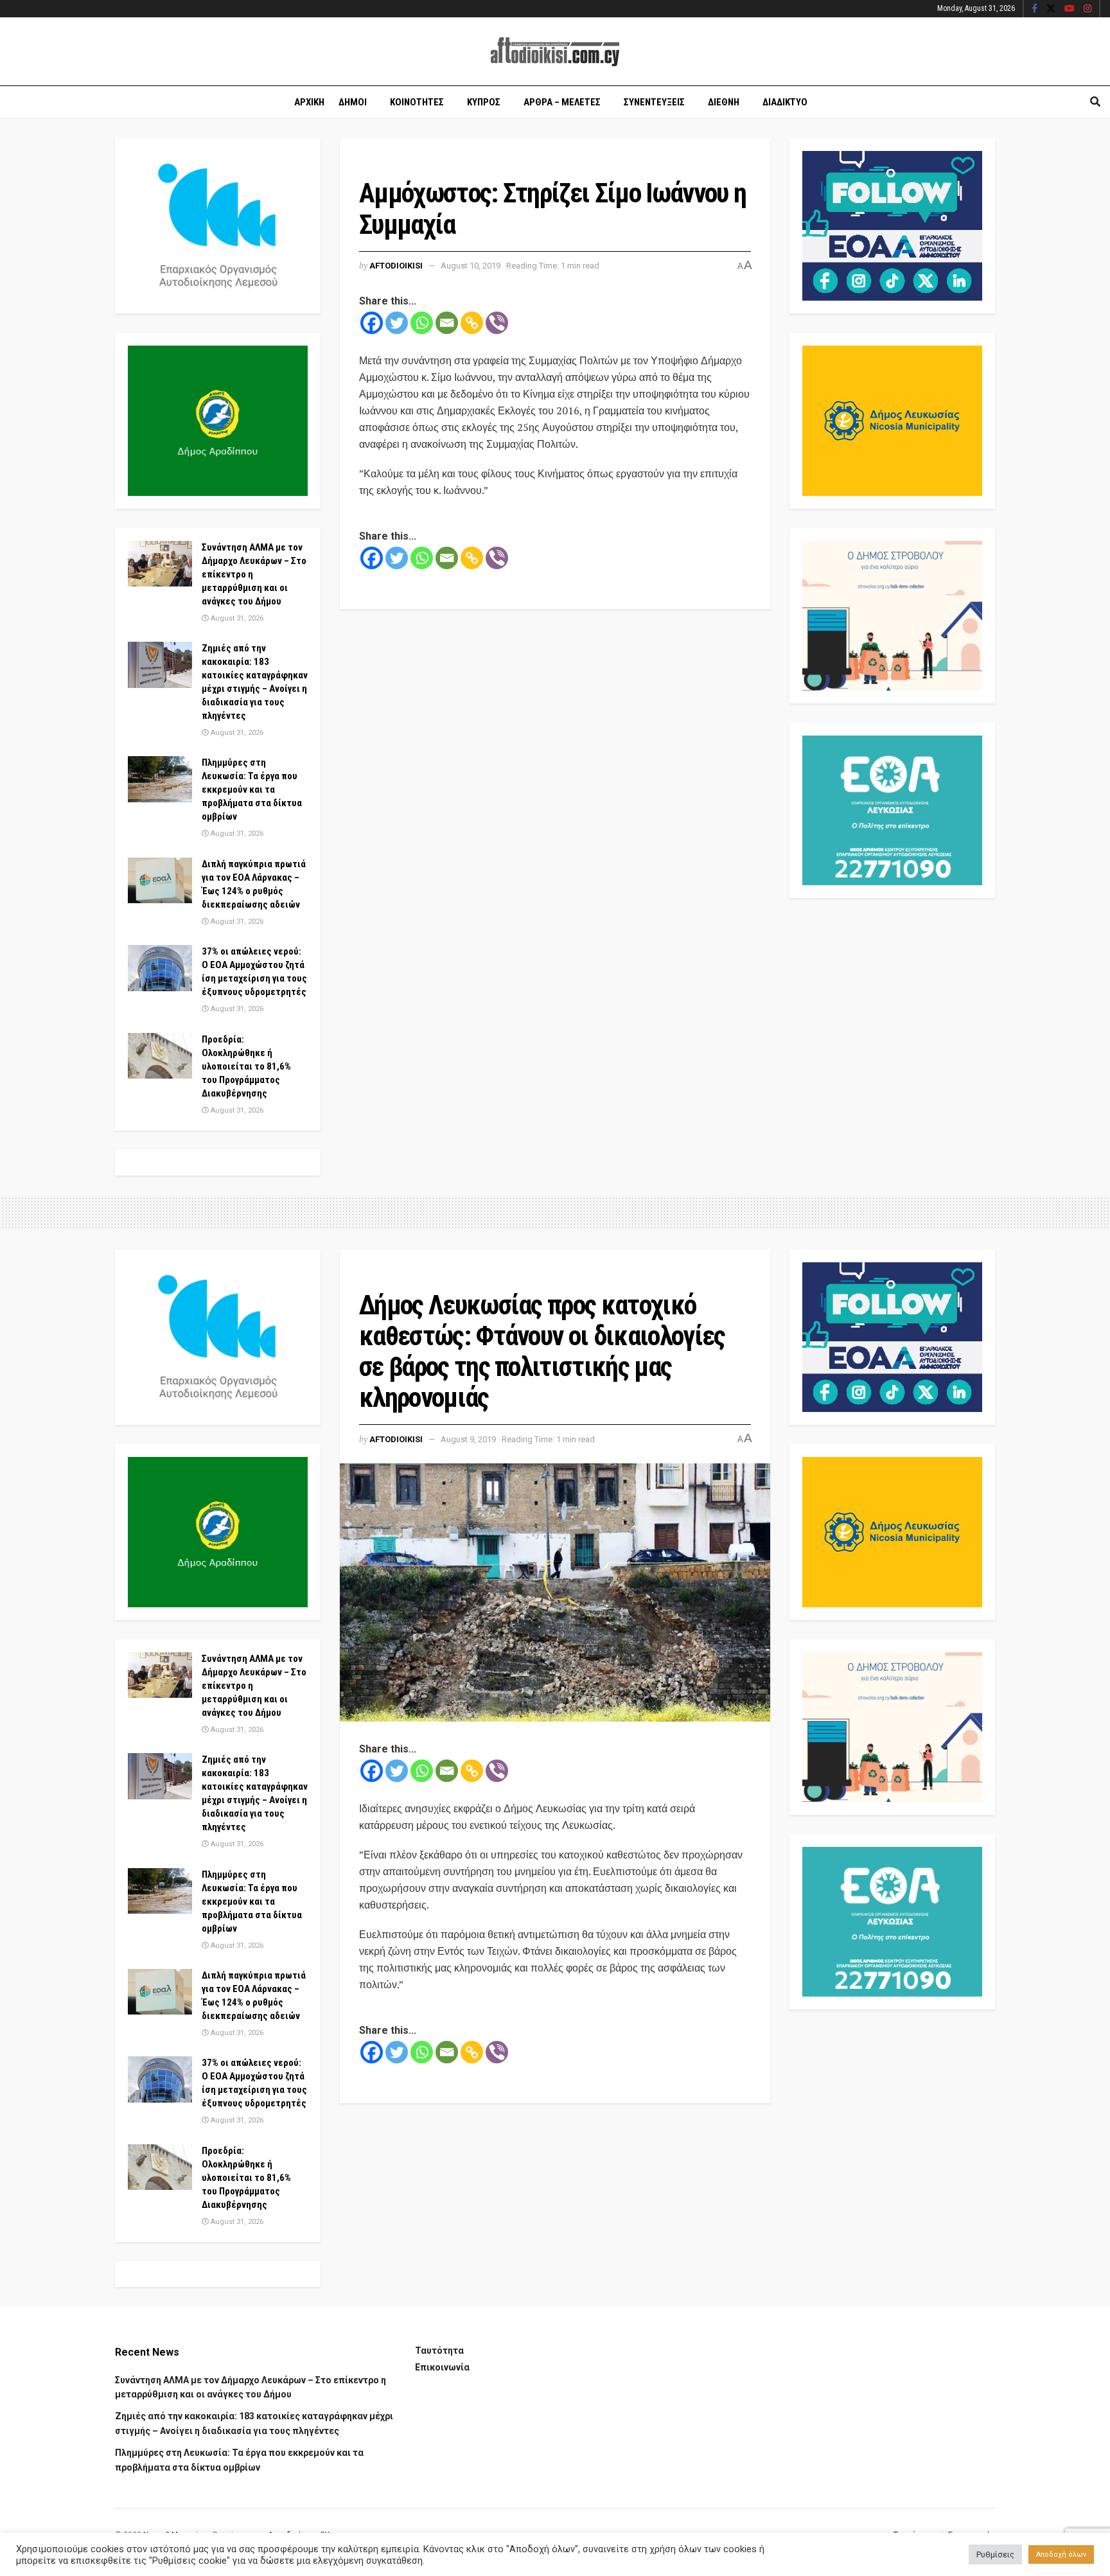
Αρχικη (309, 102)
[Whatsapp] (422, 323)
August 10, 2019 (471, 266)
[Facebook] (372, 323)
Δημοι (353, 102)
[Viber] (497, 323)
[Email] (447, 323)
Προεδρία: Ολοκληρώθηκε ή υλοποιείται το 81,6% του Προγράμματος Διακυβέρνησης (246, 1066)
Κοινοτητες (417, 102)
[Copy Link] (472, 323)
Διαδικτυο (785, 102)
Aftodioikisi (396, 266)
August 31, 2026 (236, 618)
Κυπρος (484, 102)
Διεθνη (724, 102)
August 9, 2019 (468, 1439)
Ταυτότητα (439, 2351)
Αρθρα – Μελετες (562, 102)
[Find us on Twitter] (1051, 9)
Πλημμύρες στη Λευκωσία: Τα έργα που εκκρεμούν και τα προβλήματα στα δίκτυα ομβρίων (252, 790)
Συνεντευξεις (654, 102)
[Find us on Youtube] (1070, 9)
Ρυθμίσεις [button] (995, 2554)
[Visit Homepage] (555, 52)
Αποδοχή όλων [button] (1061, 2554)
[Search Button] (1095, 102)
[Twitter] (397, 323)
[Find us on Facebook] (1035, 9)
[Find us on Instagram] (1088, 9)
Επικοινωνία (442, 2367)
